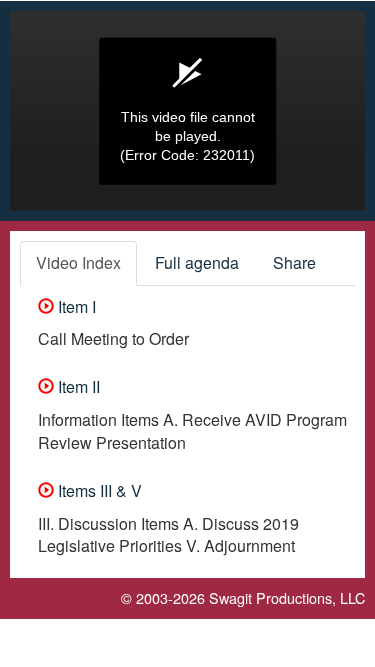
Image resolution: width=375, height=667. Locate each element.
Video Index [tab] (78, 262)
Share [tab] (294, 262)
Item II (77, 386)
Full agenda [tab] (197, 262)
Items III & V (98, 490)
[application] (187, 111)
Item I (75, 306)
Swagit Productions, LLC (287, 597)
